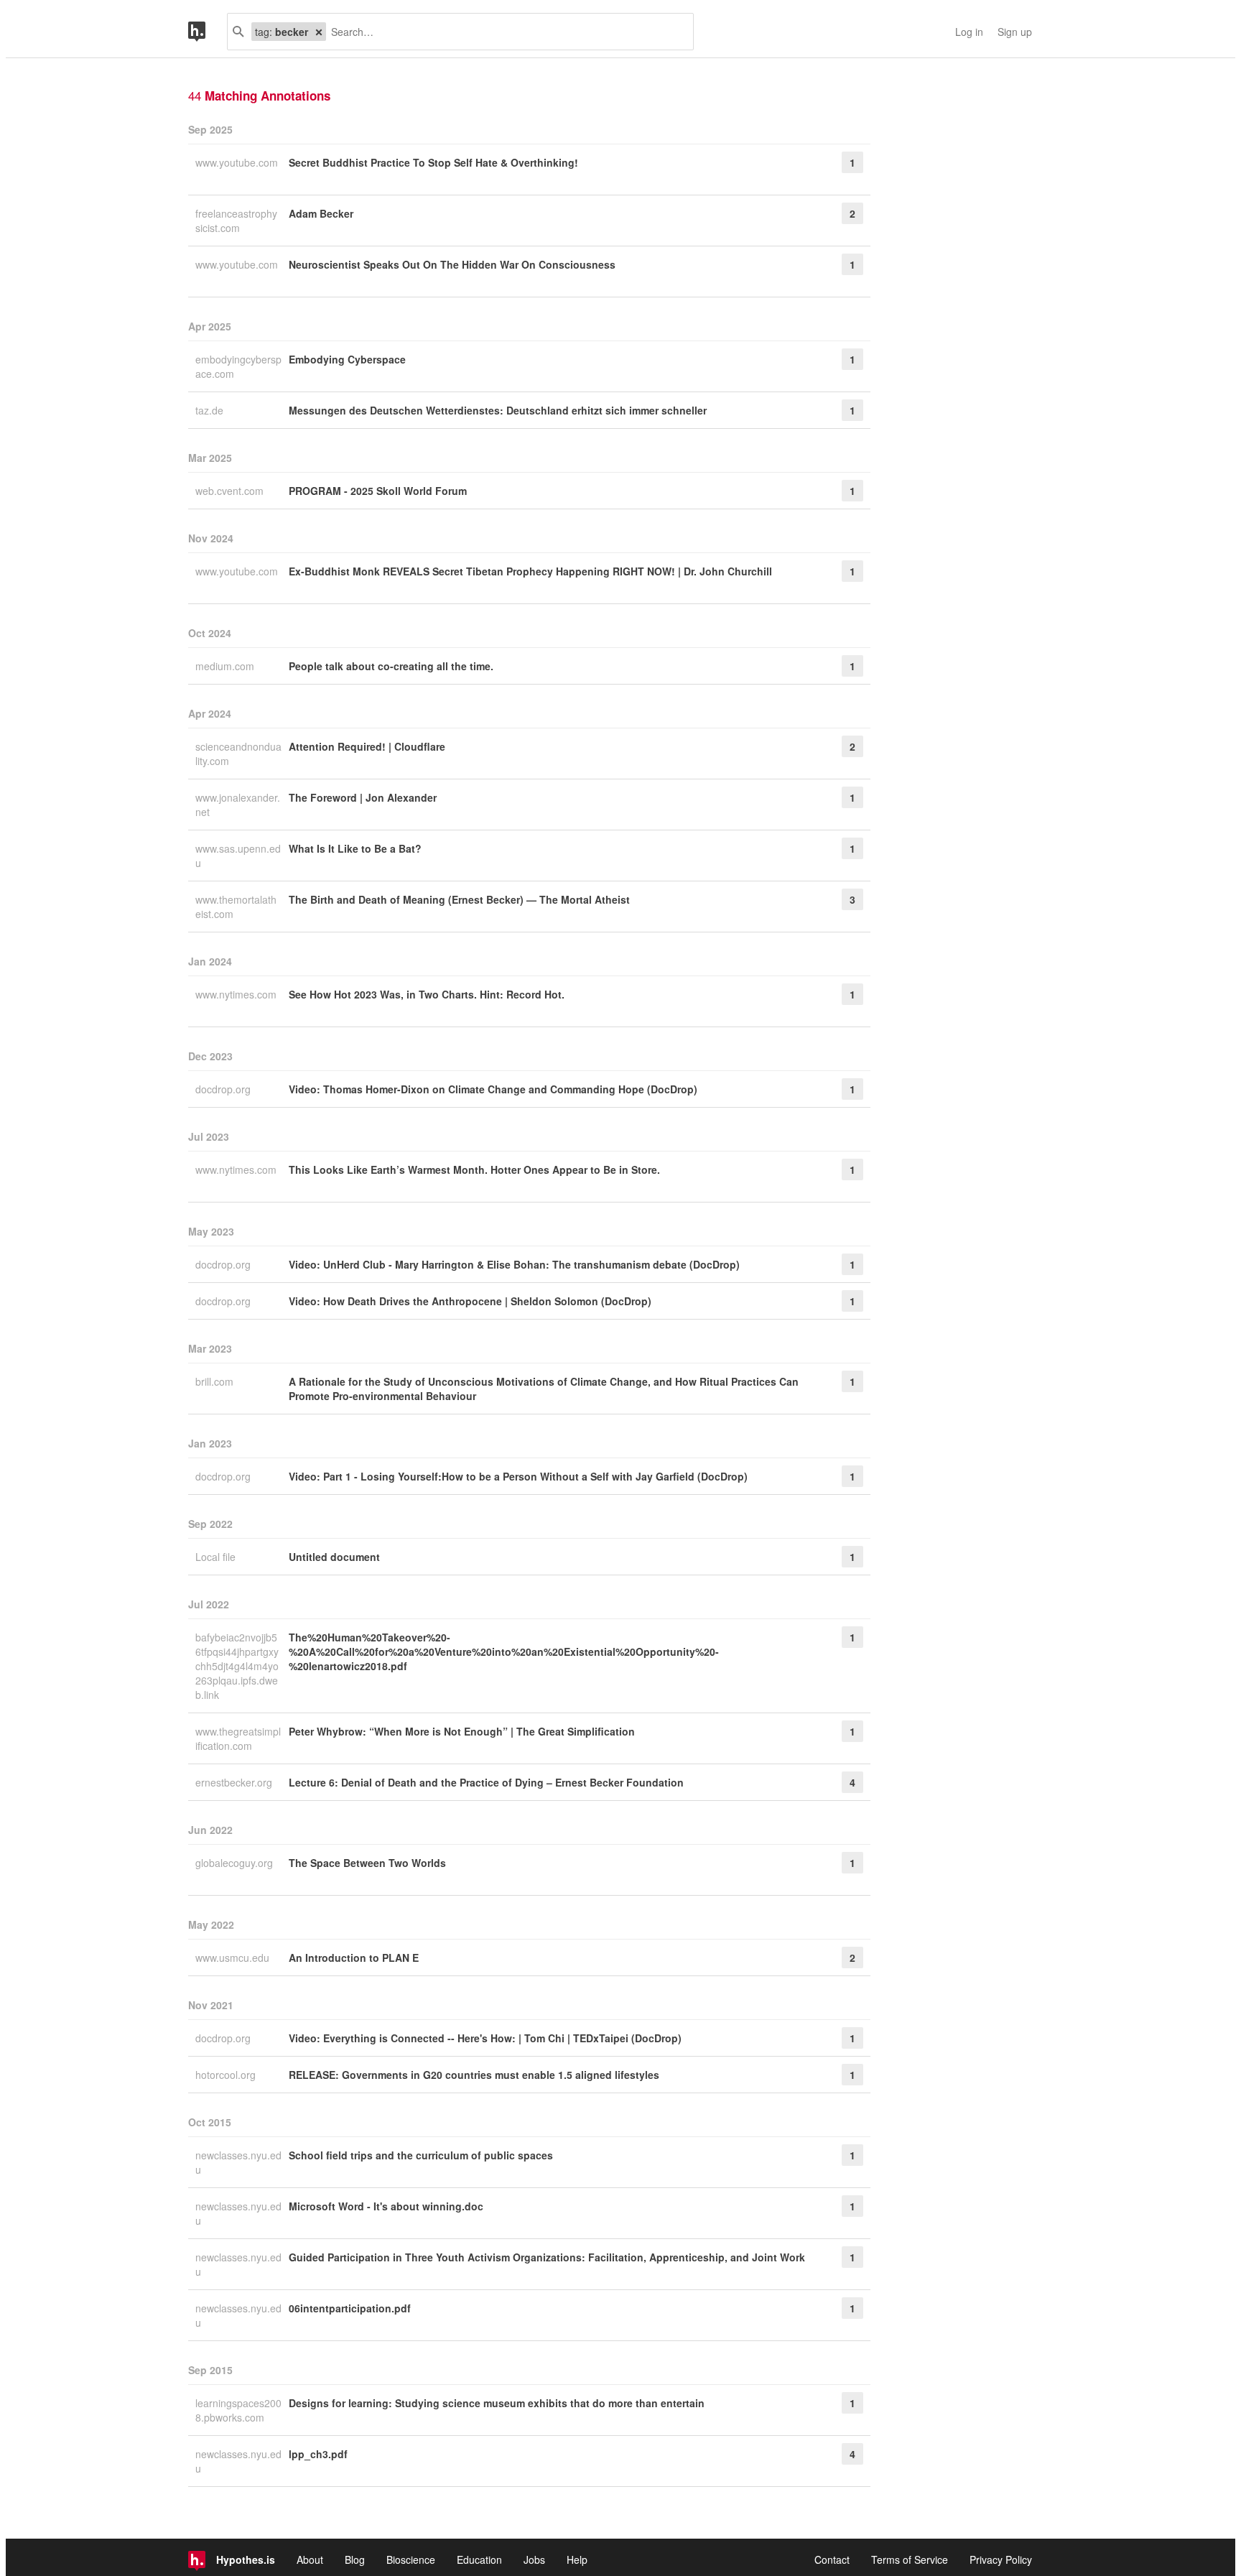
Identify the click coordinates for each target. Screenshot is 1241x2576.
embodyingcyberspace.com (238, 366)
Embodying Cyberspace (347, 359)
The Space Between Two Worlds (367, 1863)
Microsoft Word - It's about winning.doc (386, 2206)
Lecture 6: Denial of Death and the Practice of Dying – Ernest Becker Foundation (486, 1782)
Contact (832, 2559)
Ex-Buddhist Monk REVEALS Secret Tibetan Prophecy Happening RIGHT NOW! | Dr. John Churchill (530, 571)
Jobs (534, 2559)
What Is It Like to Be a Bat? (355, 848)
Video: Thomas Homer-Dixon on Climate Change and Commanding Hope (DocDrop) (493, 1089)
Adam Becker (321, 213)
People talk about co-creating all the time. (391, 666)
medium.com (226, 666)
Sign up (1015, 32)
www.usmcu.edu (234, 1958)
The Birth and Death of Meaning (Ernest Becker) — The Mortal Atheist (459, 899)
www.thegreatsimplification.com (238, 1738)
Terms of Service (910, 2559)
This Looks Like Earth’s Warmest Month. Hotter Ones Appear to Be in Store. (474, 1169)
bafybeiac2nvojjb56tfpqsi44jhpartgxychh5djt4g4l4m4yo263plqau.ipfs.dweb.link (237, 1666)
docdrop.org (224, 1089)
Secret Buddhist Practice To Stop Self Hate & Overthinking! (433, 162)
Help (577, 2559)
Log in (969, 32)
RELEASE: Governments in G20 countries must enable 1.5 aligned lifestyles (474, 2075)
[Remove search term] (319, 32)
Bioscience (411, 2559)
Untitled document (334, 1557)
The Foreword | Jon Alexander (363, 797)
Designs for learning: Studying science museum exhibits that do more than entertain (497, 2403)
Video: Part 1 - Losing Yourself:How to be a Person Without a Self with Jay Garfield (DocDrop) (518, 1476)
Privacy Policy (1001, 2559)
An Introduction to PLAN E (354, 1958)
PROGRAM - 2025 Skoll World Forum (378, 491)
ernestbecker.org (235, 1782)
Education (479, 2559)
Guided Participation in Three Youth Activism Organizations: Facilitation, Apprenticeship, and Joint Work (547, 2257)
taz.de (211, 410)
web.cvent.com (231, 491)
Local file (217, 1557)
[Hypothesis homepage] (208, 32)
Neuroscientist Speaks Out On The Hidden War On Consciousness (452, 264)
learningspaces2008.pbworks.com (238, 2410)
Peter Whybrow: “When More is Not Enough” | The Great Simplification (462, 1731)
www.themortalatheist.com (236, 907)
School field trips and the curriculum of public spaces (421, 2155)
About (310, 2559)
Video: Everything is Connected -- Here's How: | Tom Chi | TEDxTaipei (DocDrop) (485, 2038)
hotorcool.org (227, 2075)
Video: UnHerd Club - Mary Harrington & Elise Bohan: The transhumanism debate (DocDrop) (514, 1264)
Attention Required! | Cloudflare (367, 746)
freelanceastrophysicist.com (236, 221)
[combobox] (504, 32)
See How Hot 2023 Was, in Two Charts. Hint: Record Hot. (427, 994)
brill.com (216, 1381)
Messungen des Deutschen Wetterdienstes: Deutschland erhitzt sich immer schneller (498, 410)
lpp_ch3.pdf (318, 2454)
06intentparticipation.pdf (350, 2308)
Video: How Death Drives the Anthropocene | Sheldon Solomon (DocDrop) (470, 1301)
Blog (355, 2559)
